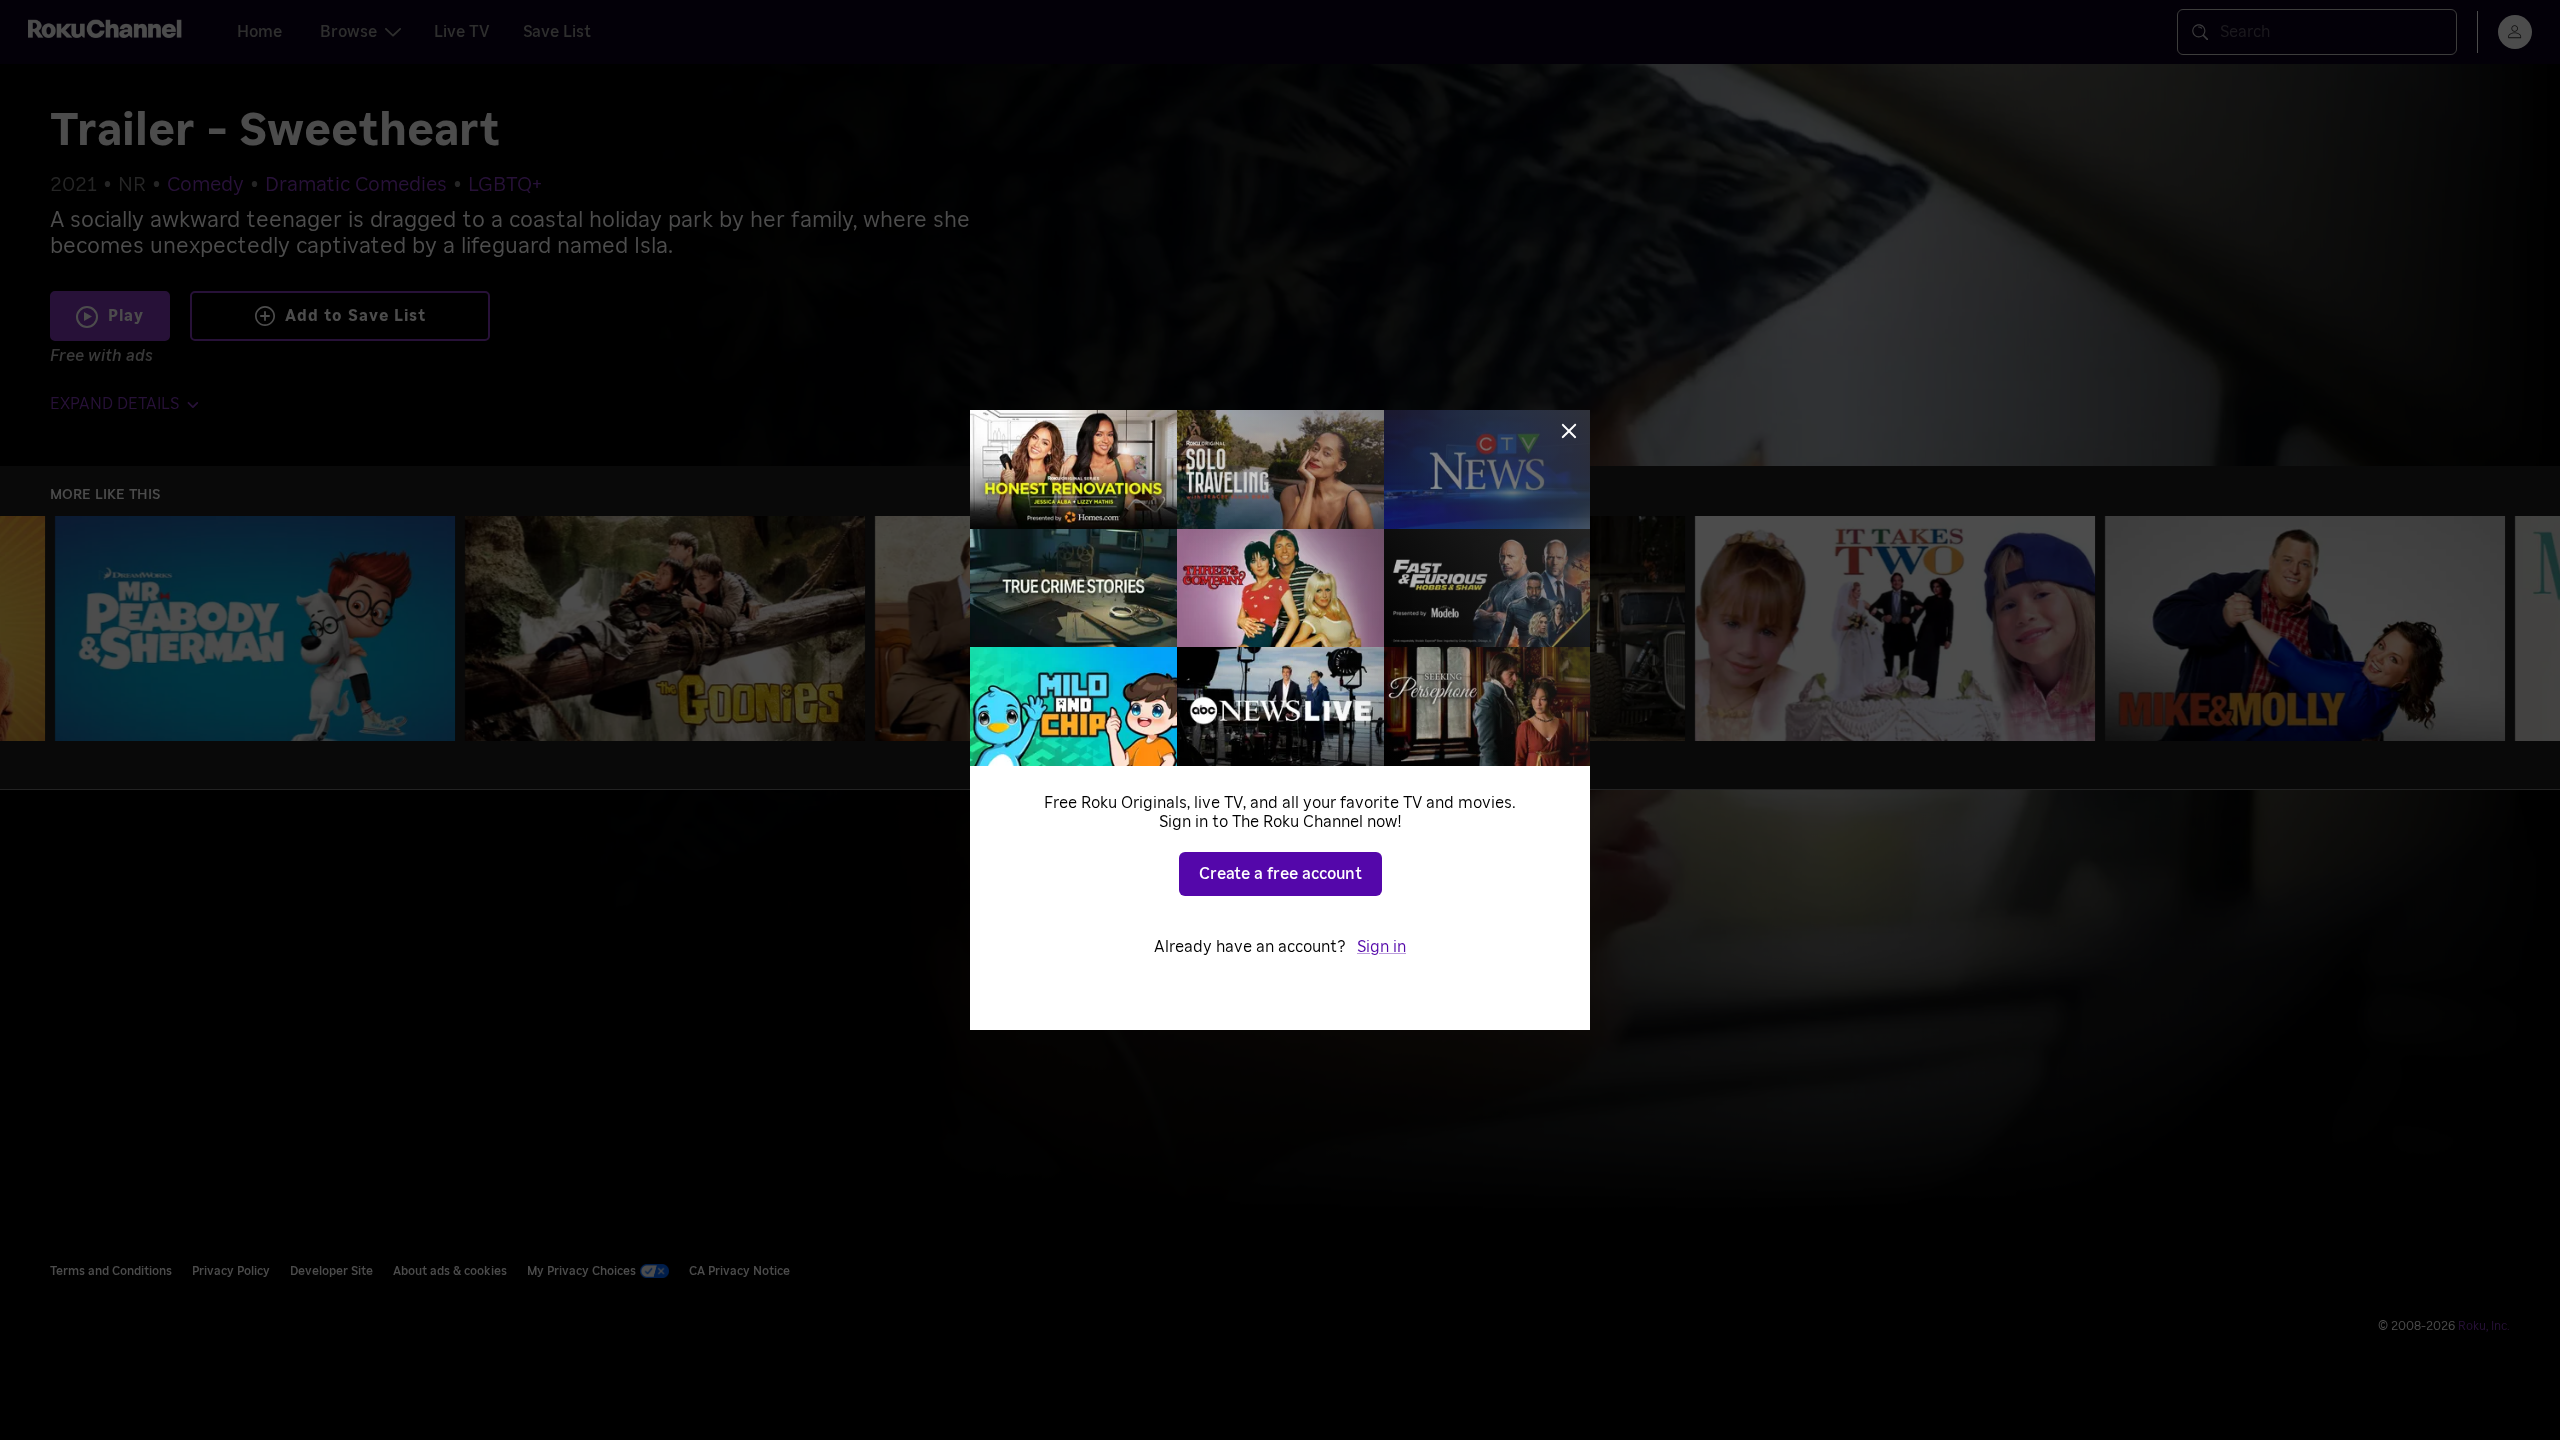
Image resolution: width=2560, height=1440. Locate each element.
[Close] (1569, 431)
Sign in (1381, 947)
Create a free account (1280, 874)
